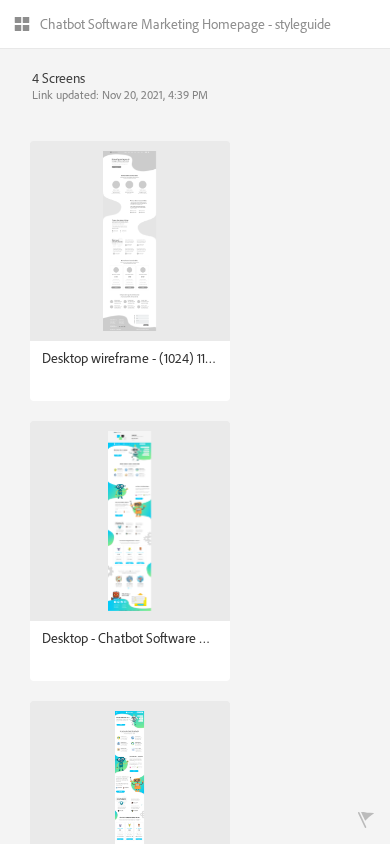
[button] (172, 26)
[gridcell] (130, 271)
